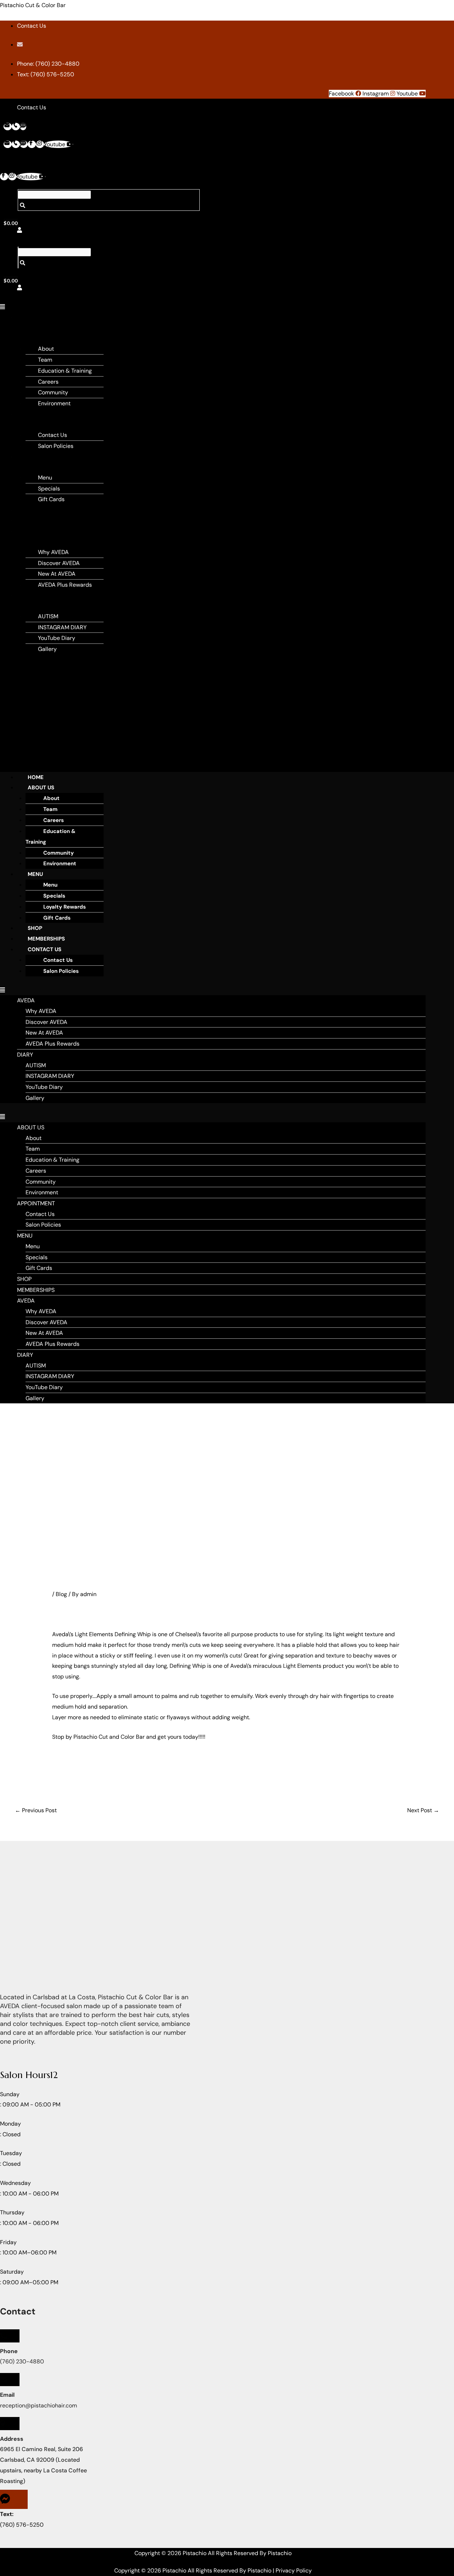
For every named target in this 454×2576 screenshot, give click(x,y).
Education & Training (65, 371)
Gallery (47, 649)
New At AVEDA (57, 574)
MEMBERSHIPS (41, 520)
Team (45, 360)
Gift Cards (51, 499)
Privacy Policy (294, 2570)
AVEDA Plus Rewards (65, 585)
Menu (45, 478)
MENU (30, 457)
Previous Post (36, 1810)
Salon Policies (56, 446)
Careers (48, 382)
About (46, 349)
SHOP (30, 510)
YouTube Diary (57, 638)
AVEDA (31, 531)
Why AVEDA (53, 552)
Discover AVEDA (59, 563)
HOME (36, 777)
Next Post (423, 1810)
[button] (4, 307)
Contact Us (52, 435)
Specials (49, 489)
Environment (54, 403)
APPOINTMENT (41, 414)
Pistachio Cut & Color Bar (33, 5)
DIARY (30, 595)
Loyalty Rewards (65, 907)
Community (53, 392)
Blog (61, 1594)
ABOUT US (41, 788)
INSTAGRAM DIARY (62, 627)
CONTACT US (45, 949)
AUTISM (48, 616)
